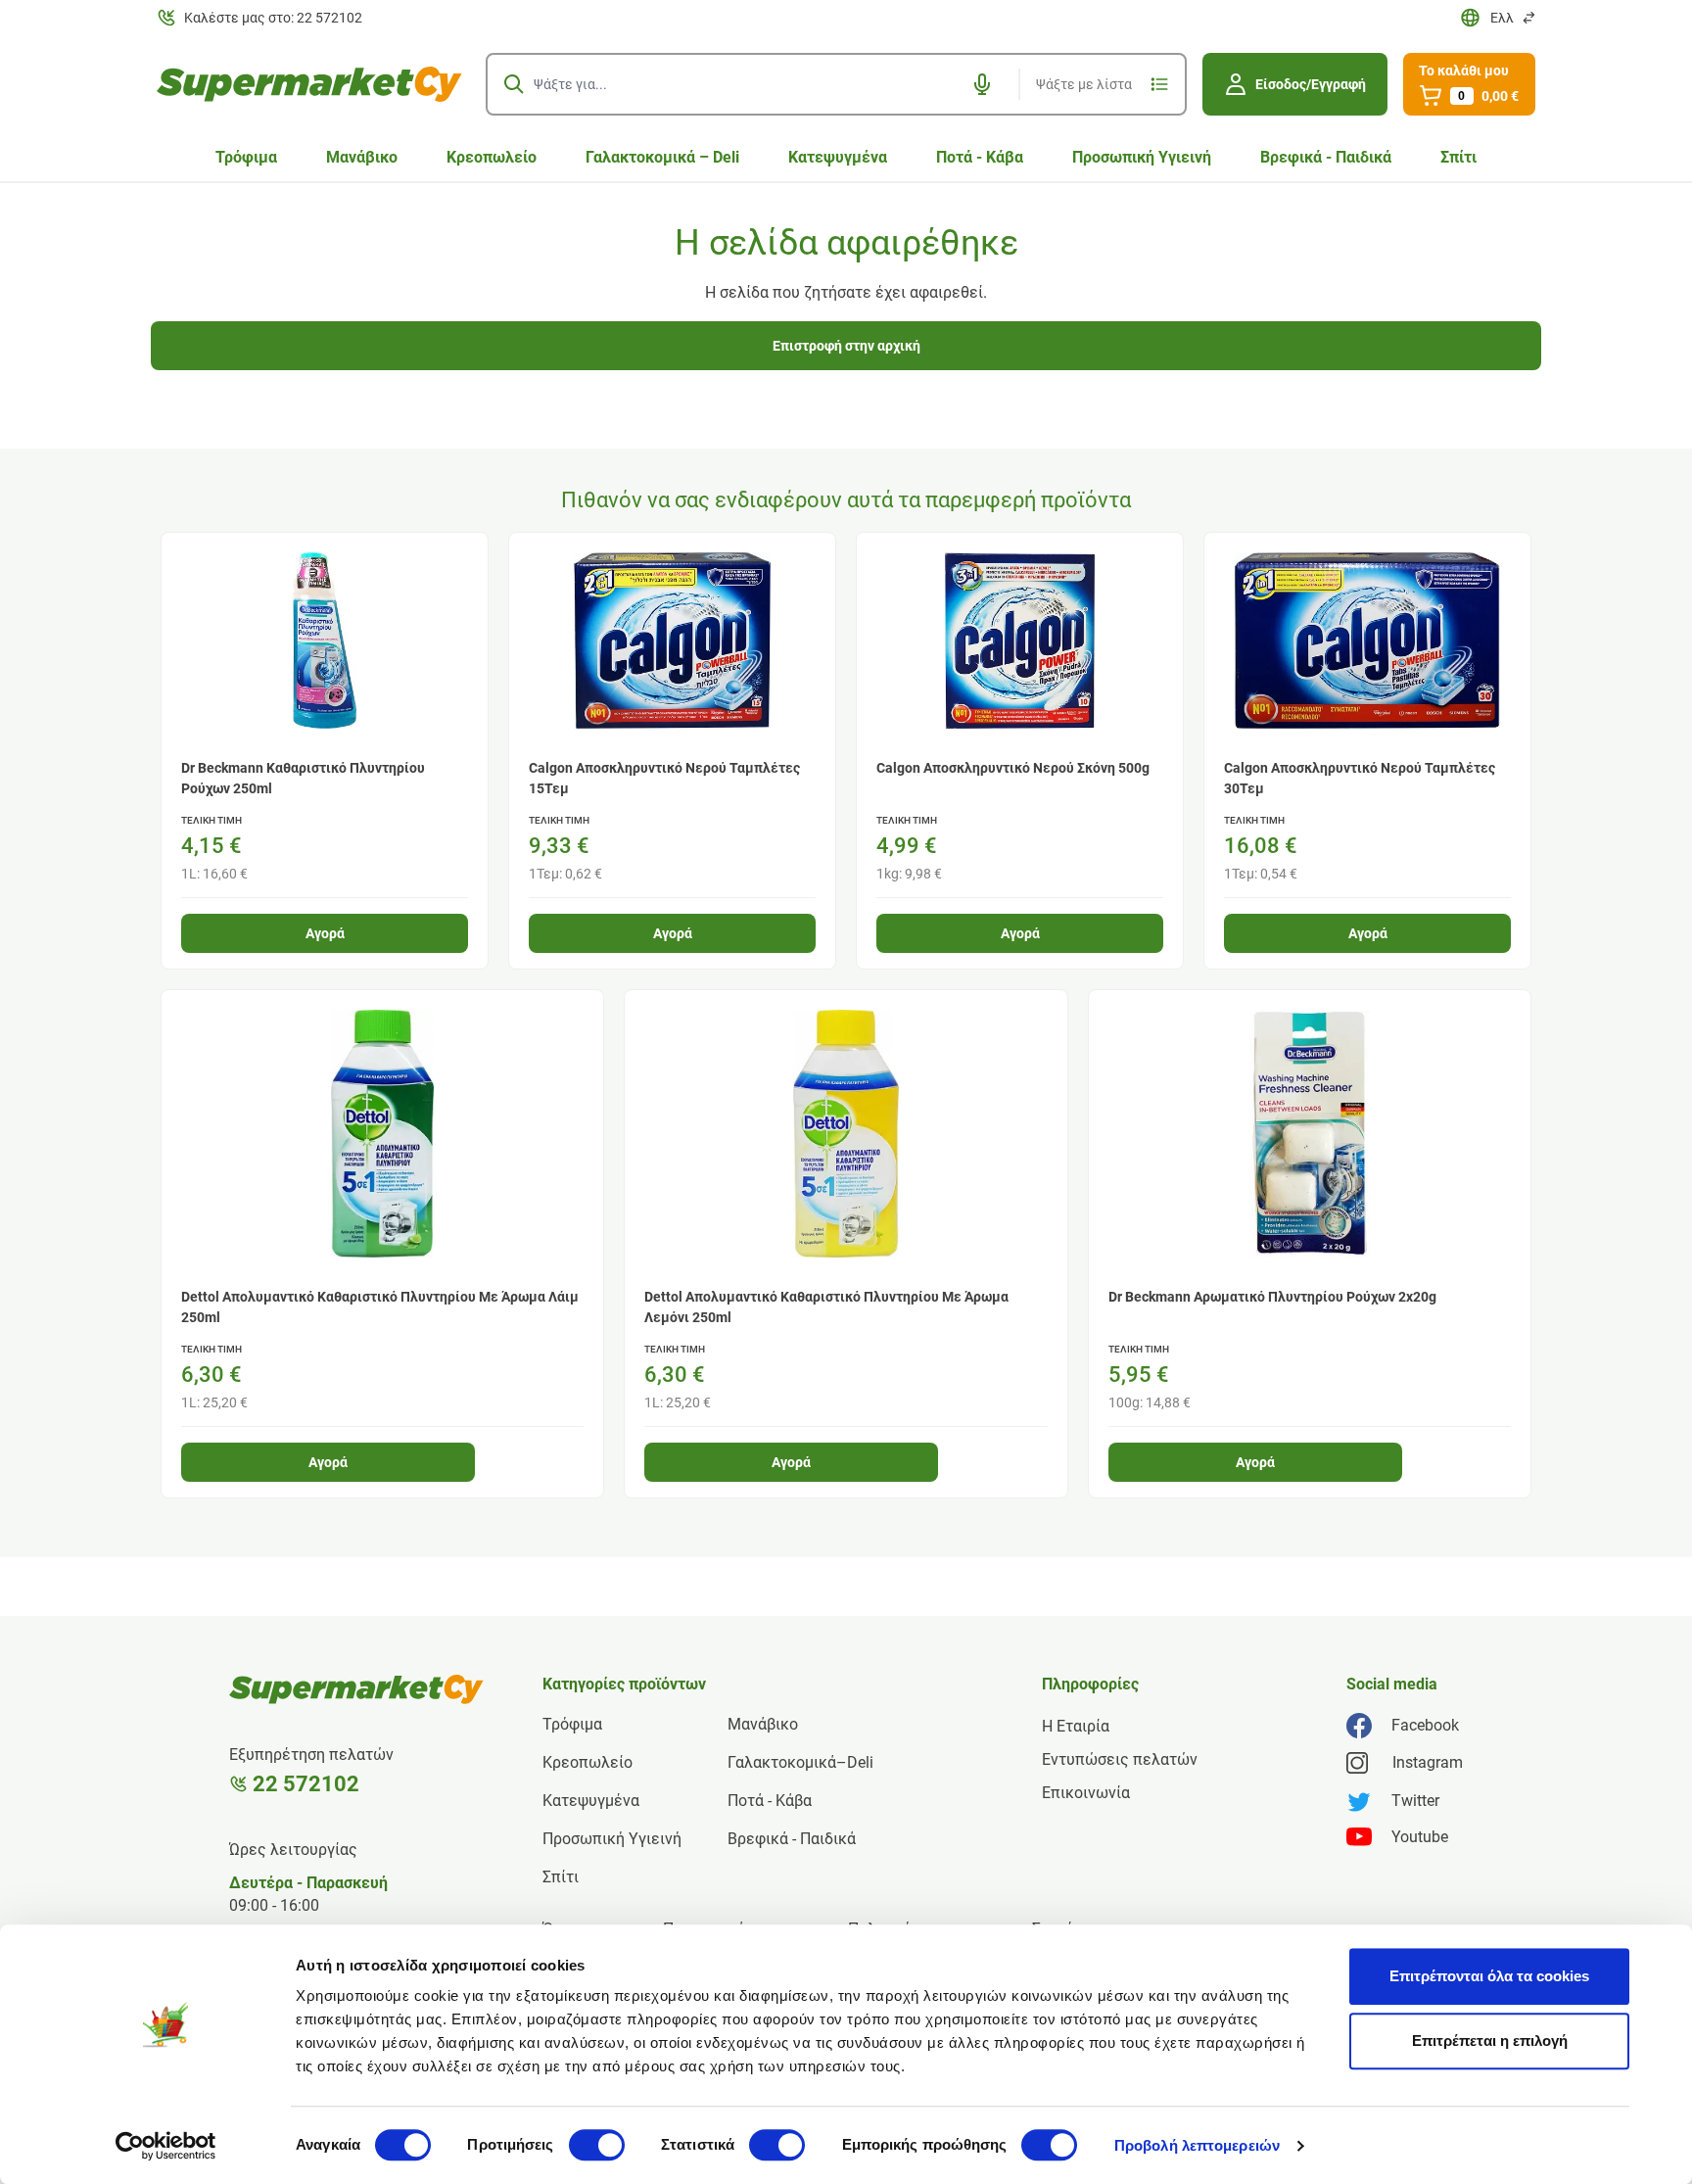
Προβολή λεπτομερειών (1197, 2145)
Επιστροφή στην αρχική (846, 346)
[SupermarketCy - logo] (356, 1689)
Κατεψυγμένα (838, 157)
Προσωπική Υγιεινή (1142, 157)
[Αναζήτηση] (514, 84)
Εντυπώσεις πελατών (1120, 1759)
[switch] (597, 2145)
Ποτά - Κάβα (980, 157)
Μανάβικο (362, 157)
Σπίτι (1458, 157)
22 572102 (306, 1784)
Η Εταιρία (1076, 1726)
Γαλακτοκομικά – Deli (662, 157)
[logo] (309, 84)
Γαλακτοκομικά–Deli (800, 1762)
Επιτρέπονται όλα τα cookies (1489, 1976)
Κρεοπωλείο (492, 157)
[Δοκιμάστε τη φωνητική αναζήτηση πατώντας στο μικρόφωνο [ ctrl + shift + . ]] (982, 84)
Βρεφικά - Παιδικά (1326, 157)
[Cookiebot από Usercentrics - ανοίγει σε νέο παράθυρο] (166, 2146)
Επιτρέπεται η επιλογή (1490, 2041)
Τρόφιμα (246, 157)
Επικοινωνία (1086, 1793)
